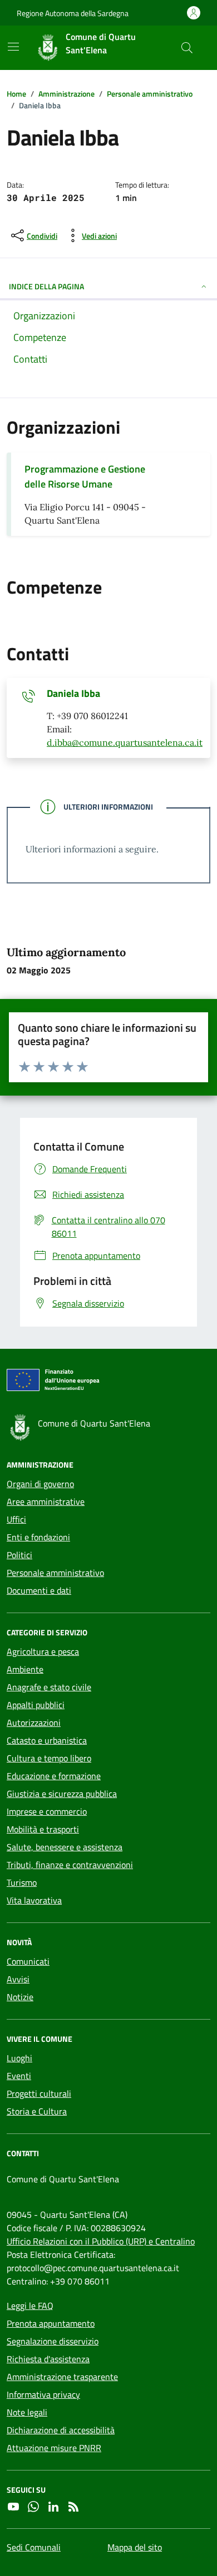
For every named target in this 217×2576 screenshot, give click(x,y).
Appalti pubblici (36, 1705)
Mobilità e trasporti (43, 1829)
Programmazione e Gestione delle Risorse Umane (85, 476)
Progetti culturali (39, 2093)
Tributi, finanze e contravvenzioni (70, 1865)
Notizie (20, 1997)
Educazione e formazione (54, 1776)
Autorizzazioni (34, 1723)
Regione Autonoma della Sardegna (73, 13)
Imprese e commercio (47, 1811)
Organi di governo (40, 1484)
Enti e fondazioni (38, 1537)
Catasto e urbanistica (47, 1740)
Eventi (19, 2076)
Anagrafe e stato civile (49, 1687)
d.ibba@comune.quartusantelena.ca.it (125, 742)
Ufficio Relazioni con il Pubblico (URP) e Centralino (101, 2241)
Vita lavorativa (34, 1900)
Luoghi (19, 2058)
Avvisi (18, 1979)
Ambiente (25, 1669)
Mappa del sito (135, 2547)
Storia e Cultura (37, 2111)
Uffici (16, 1519)
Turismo (22, 1882)
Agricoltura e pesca (43, 1651)
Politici (19, 1555)
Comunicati (28, 1961)
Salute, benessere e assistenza (65, 1847)
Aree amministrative (46, 1502)
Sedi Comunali (34, 2547)
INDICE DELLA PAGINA (46, 286)
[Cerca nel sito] (187, 48)
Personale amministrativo (55, 1573)
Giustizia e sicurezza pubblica (62, 1794)
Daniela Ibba (73, 694)
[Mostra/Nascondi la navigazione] (13, 47)
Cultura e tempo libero (49, 1758)
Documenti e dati (39, 1590)
